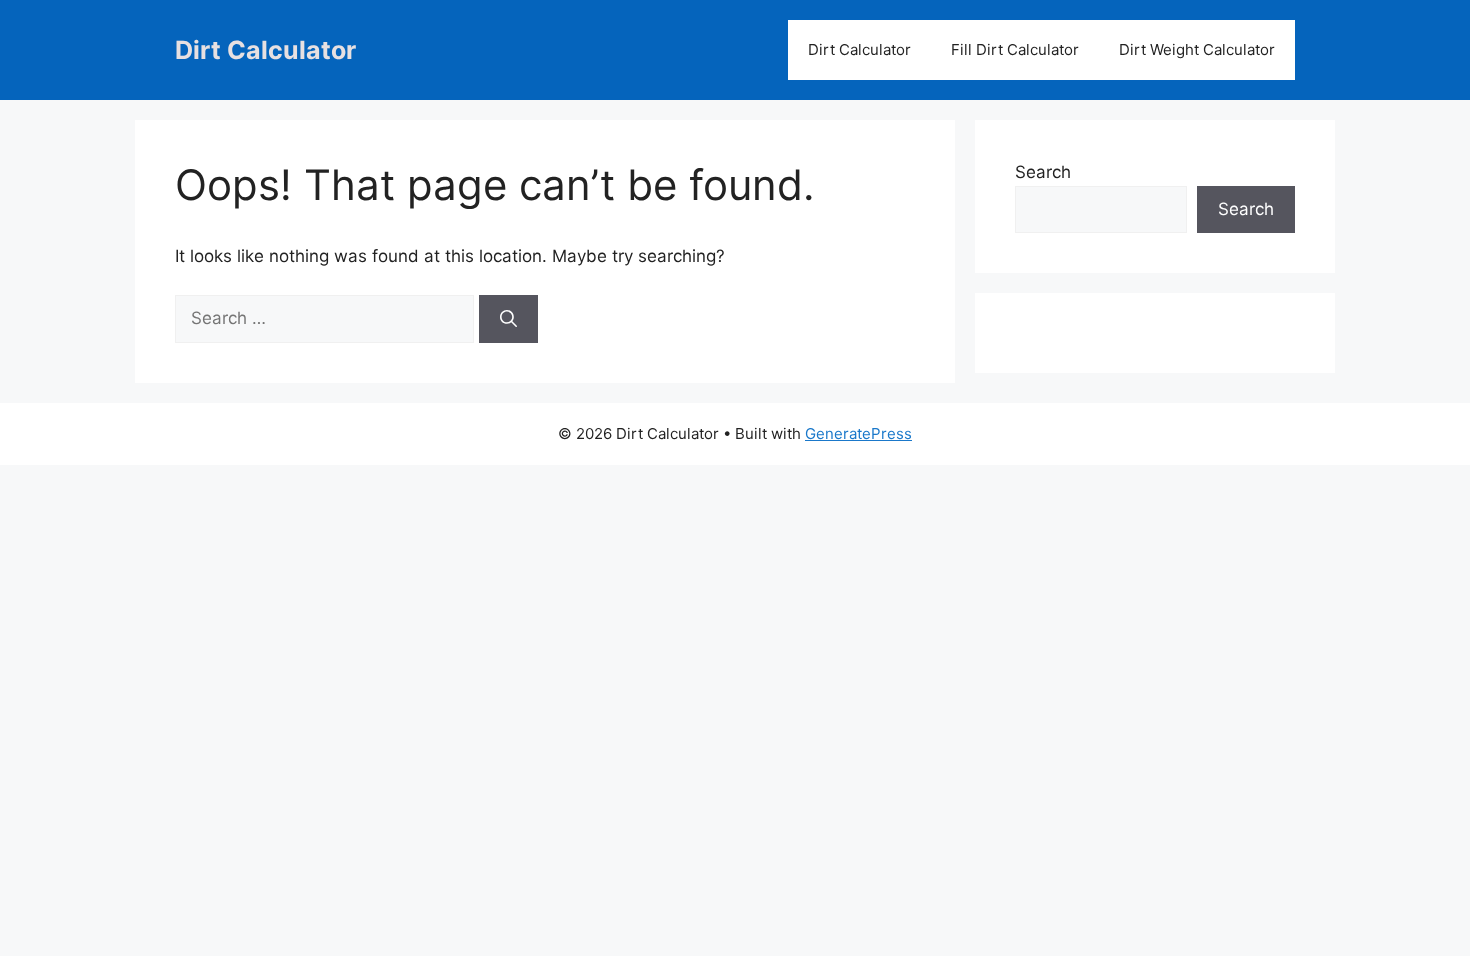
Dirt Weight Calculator (1197, 49)
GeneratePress (858, 433)
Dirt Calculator (265, 50)
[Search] (508, 319)
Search (1043, 172)
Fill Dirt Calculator (1015, 49)
